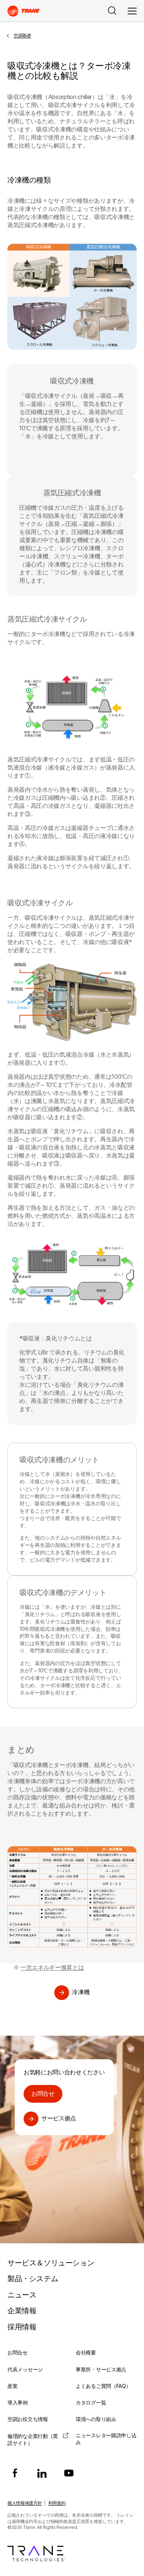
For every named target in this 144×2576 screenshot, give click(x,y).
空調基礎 (22, 36)
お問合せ (43, 2093)
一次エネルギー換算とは (52, 1967)
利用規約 (57, 2503)
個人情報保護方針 (25, 2503)
